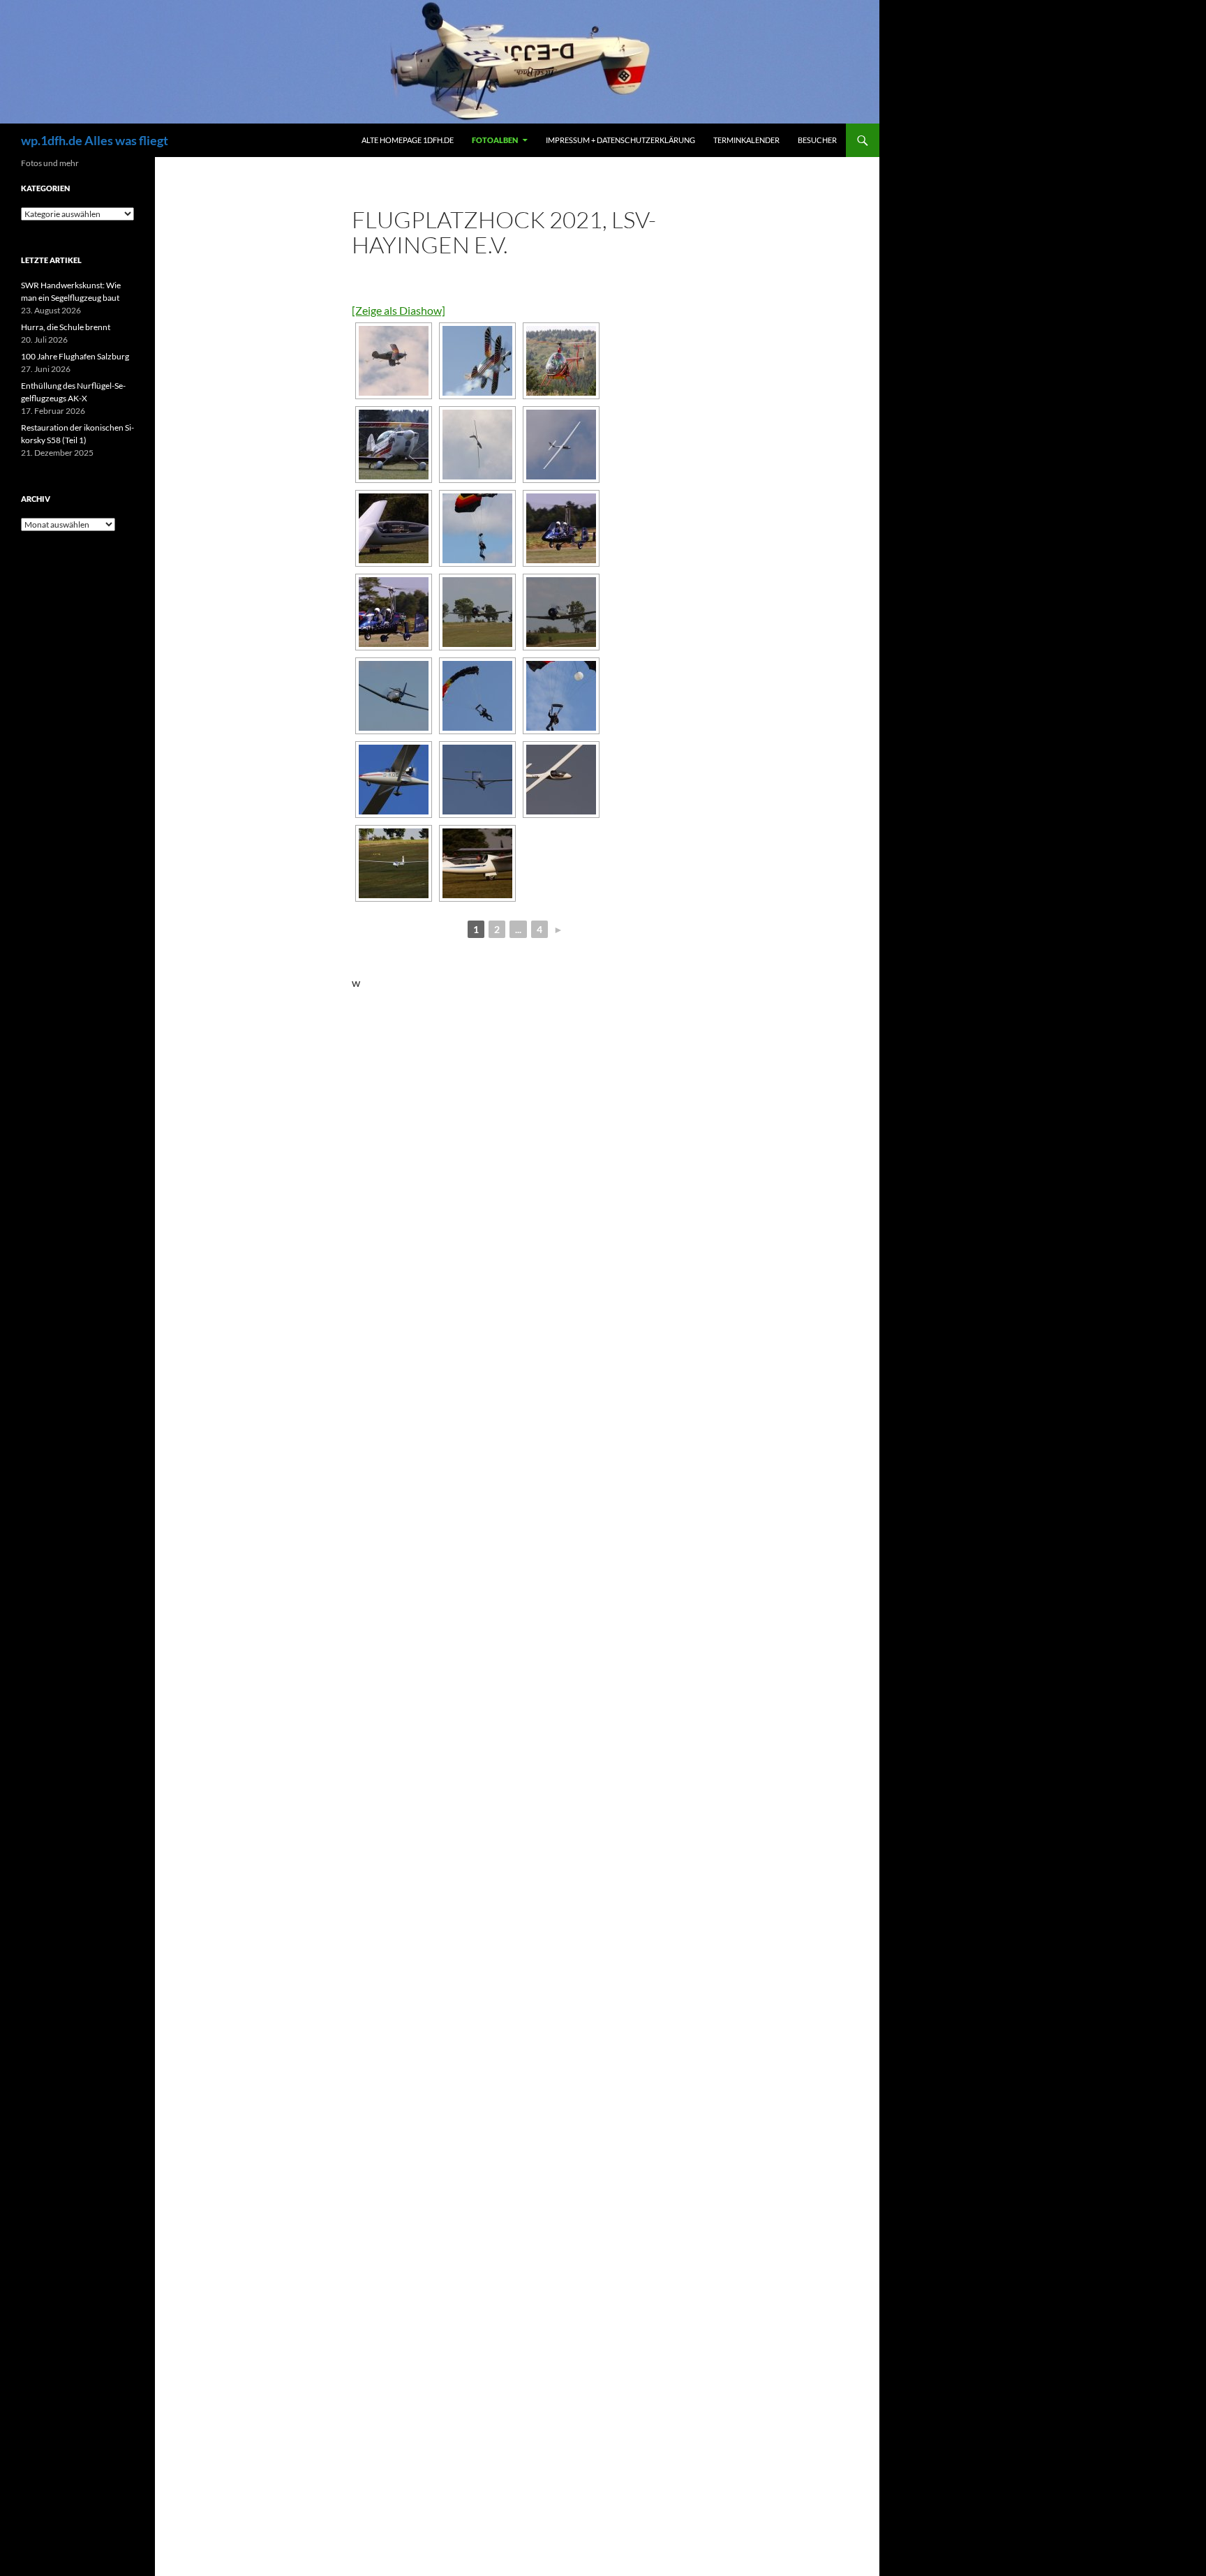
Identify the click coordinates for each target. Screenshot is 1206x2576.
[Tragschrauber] (561, 528)
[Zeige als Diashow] (399, 310)
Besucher (817, 140)
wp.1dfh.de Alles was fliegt (95, 140)
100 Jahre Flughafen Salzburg (75, 356)
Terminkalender (746, 140)
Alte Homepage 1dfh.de (408, 140)
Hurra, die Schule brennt (66, 327)
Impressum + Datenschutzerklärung (620, 140)
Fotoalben (495, 140)
